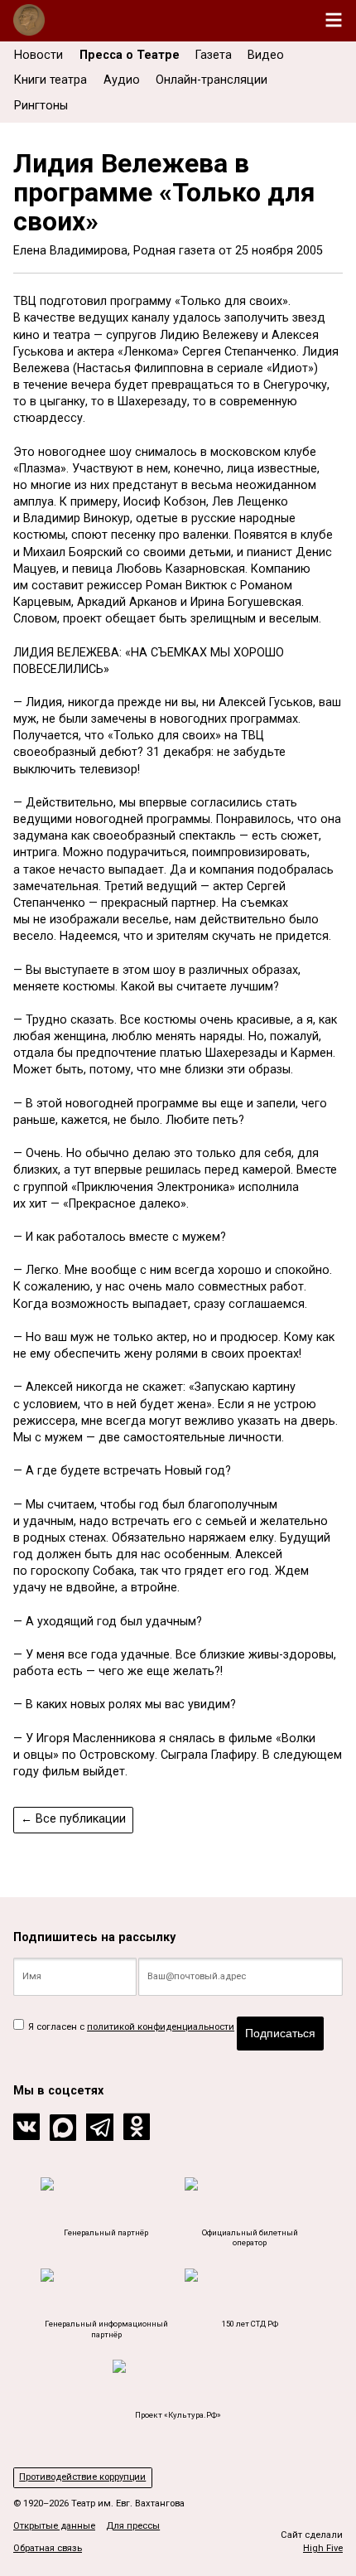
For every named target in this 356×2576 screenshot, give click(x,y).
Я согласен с (130, 2027)
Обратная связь (48, 2548)
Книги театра (51, 80)
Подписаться (280, 2033)
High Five (323, 2548)
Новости (38, 55)
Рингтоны (41, 106)
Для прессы (133, 2526)
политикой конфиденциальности (161, 2027)
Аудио (122, 80)
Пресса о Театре (130, 55)
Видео (266, 55)
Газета (214, 55)
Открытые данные (54, 2526)
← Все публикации (73, 1819)
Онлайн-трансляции (212, 80)
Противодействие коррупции (82, 2477)
